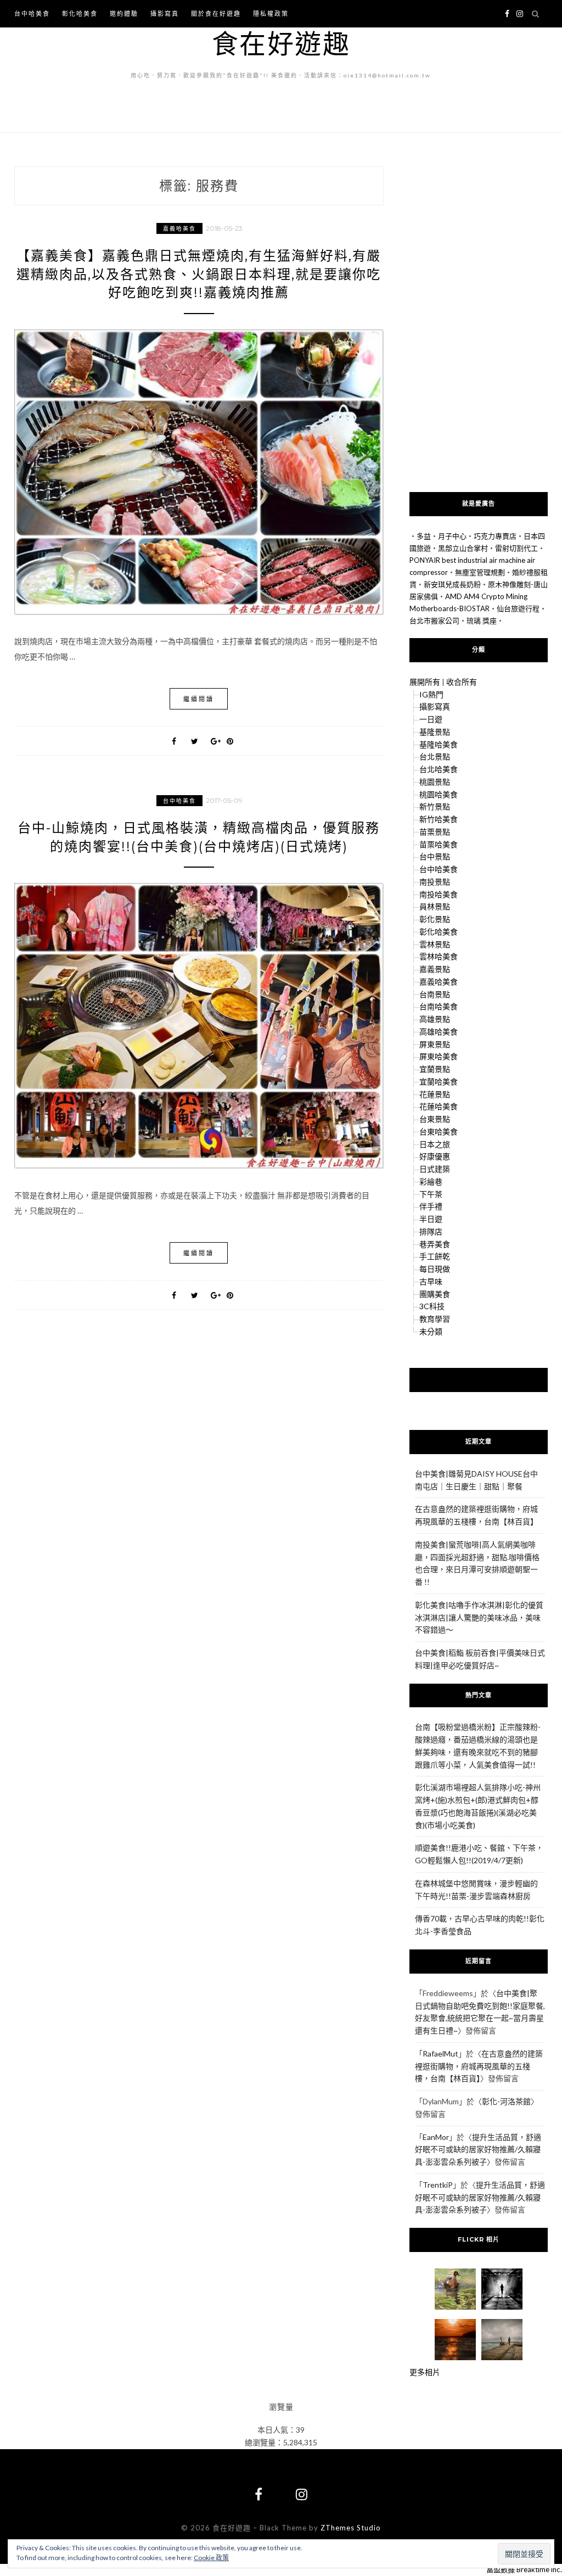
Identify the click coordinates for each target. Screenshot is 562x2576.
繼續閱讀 (199, 699)
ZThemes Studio (351, 2528)
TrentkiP (438, 2185)
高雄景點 (435, 1019)
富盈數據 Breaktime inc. (524, 2569)
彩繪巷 (431, 1181)
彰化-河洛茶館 (506, 2101)
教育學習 (435, 1319)
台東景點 (435, 1119)
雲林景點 (435, 944)
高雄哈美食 (439, 1032)
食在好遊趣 (281, 43)
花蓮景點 (435, 1094)
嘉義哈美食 (179, 228)
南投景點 (435, 882)
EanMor (436, 2137)
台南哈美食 (439, 1006)
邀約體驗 (124, 13)
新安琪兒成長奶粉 (452, 584)
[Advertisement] (479, 322)
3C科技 (432, 1306)
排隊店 (431, 1231)
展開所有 (425, 682)
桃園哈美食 (439, 794)
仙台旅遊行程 (518, 608)
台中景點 (435, 856)
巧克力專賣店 (495, 536)
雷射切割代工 (516, 548)
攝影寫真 (165, 13)
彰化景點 (435, 919)
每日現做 (435, 1269)
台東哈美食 (439, 1131)
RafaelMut (440, 2053)
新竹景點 (435, 806)
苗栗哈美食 (439, 844)
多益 (424, 536)
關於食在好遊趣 (216, 13)
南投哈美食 (439, 894)
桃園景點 (435, 782)
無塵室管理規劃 (480, 572)
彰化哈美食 (80, 13)
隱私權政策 (271, 13)
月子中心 (452, 536)
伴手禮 (431, 1206)
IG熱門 (431, 694)
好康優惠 (435, 1156)
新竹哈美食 (439, 819)
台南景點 (435, 994)
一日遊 (431, 719)
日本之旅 (435, 1144)
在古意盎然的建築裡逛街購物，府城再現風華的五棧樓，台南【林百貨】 (479, 2066)
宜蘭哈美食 (439, 1082)
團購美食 (435, 1294)
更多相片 (425, 2372)
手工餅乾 (435, 1256)
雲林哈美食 (439, 956)
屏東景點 (435, 1044)
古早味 (431, 1281)
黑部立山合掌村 (463, 548)
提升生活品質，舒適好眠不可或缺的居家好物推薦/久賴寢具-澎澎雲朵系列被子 (478, 2150)
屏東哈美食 (439, 1056)
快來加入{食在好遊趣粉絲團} (479, 1379)
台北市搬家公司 (434, 621)
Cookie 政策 (211, 2558)
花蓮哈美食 (439, 1106)
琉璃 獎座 (482, 621)
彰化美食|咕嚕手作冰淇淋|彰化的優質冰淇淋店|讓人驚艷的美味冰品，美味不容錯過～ (479, 1617)
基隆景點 (435, 732)
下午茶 (431, 1194)
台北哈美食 (439, 769)
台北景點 (435, 756)
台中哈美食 (32, 13)
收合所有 (462, 682)
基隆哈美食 (439, 744)
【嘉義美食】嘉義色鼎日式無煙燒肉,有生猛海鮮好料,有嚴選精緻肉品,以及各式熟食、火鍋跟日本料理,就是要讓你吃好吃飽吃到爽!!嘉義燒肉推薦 (199, 274)
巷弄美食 (435, 1244)
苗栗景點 (435, 832)
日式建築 (435, 1169)
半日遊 (431, 1219)
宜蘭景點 (435, 1069)
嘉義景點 (435, 969)
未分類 (431, 1331)
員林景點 (435, 906)
